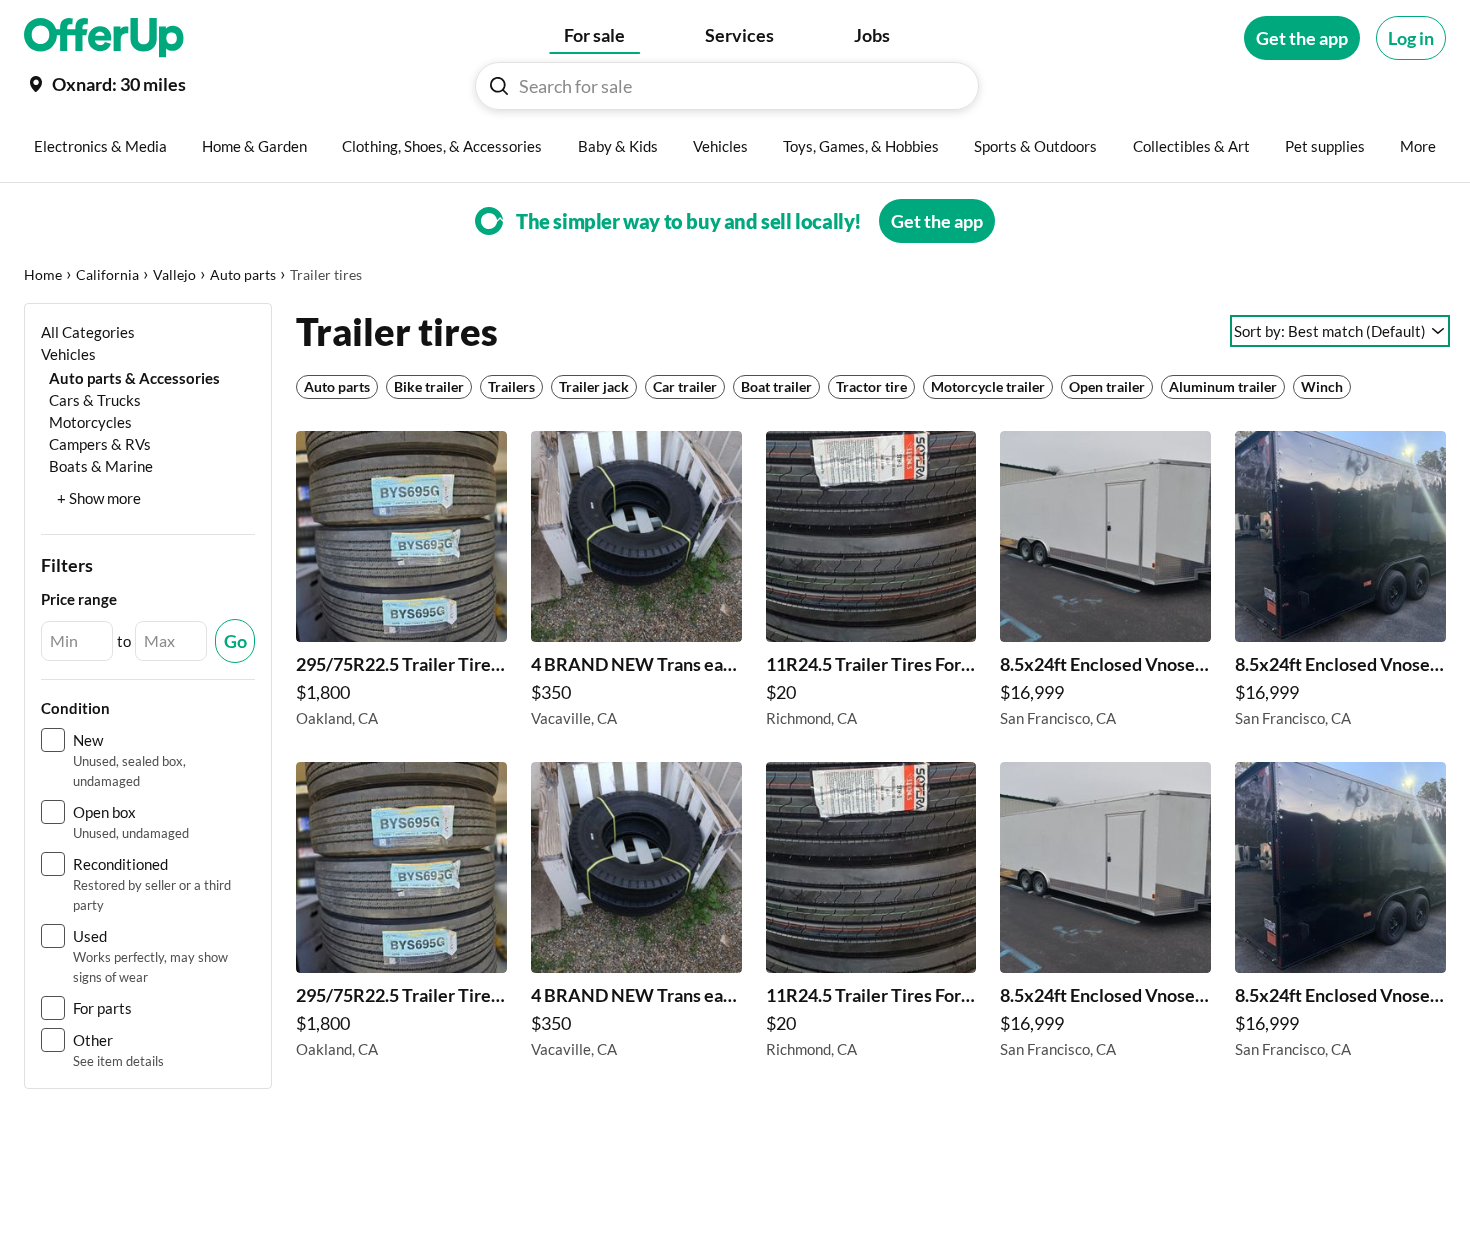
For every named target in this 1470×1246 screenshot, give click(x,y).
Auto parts (243, 274)
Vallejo (174, 274)
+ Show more (99, 498)
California (107, 274)
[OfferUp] (104, 38)
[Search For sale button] (499, 86)
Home (43, 274)
